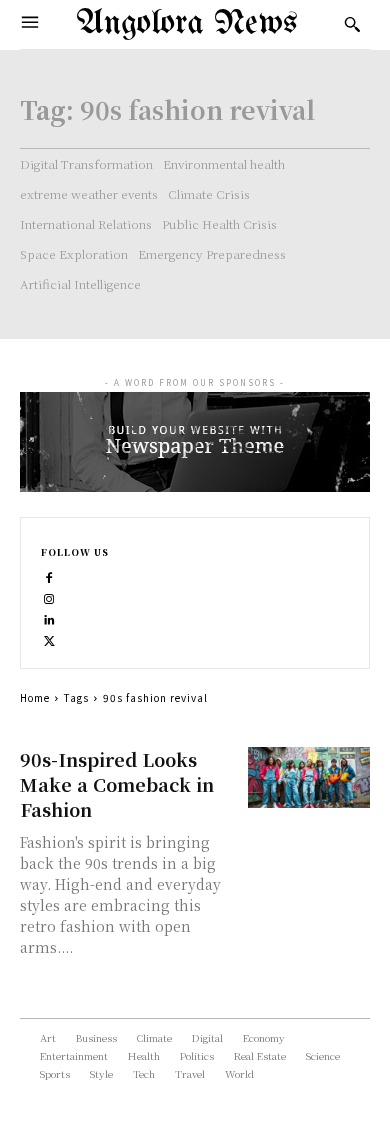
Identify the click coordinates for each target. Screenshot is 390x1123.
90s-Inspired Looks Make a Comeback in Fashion (117, 784)
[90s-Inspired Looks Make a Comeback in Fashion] (309, 777)
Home (35, 697)
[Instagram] (49, 596)
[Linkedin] (49, 617)
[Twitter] (49, 638)
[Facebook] (49, 575)
